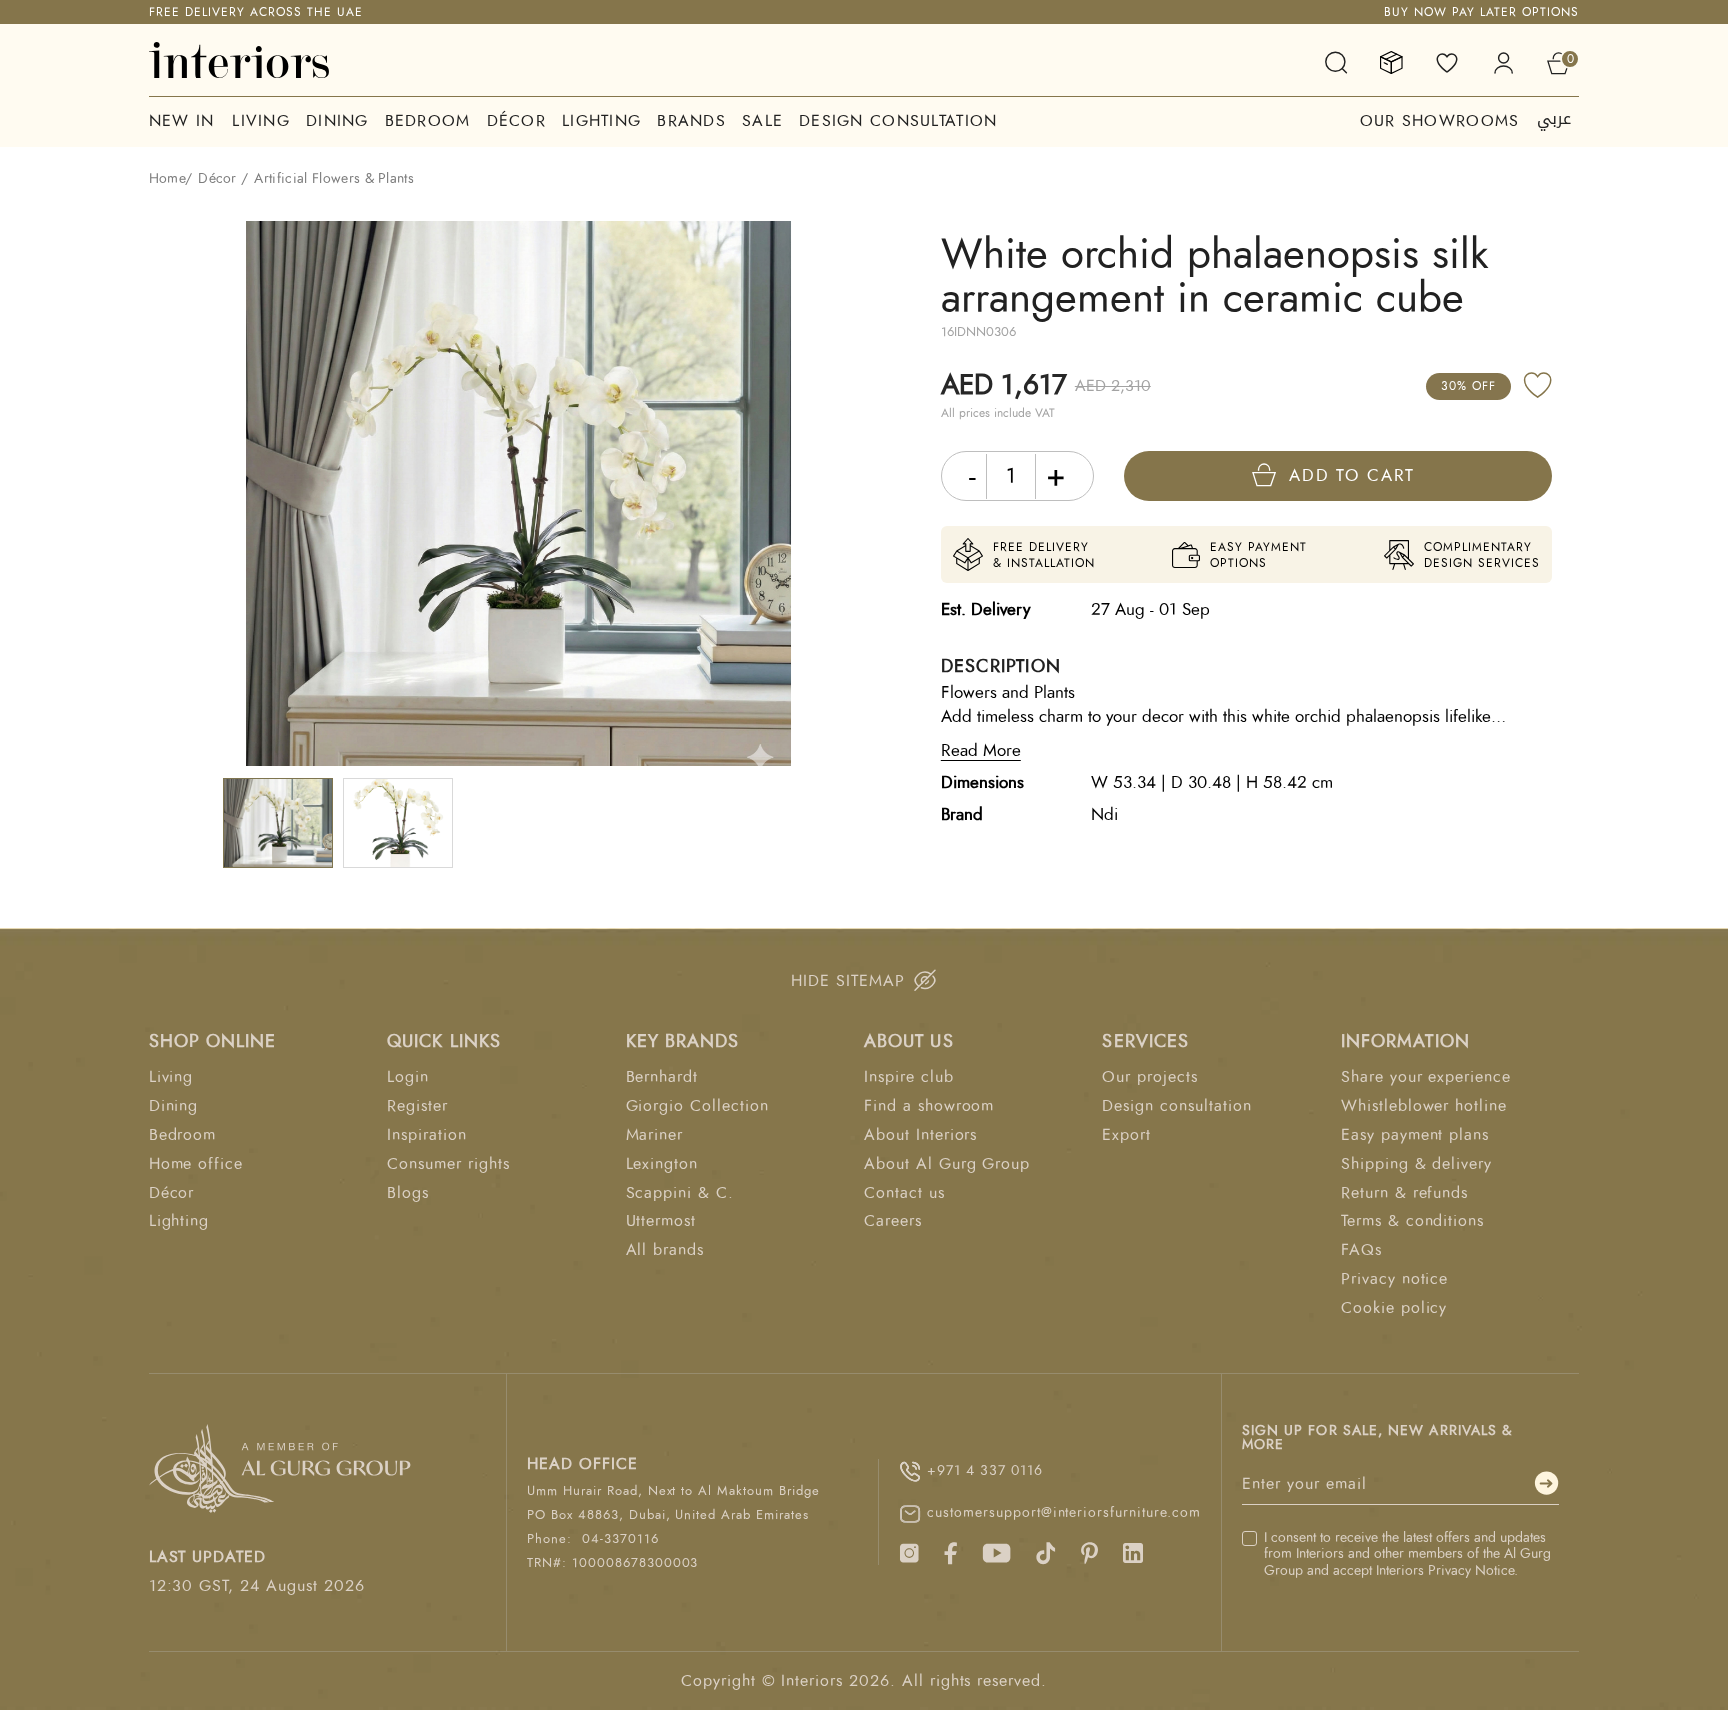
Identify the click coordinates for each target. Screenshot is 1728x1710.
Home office (196, 1164)
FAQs (1361, 1250)
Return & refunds (1404, 1193)
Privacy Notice (1471, 1571)
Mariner (655, 1135)
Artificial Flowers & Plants (334, 179)
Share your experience (1426, 1077)
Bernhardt (662, 1077)
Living (261, 121)
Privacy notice (1394, 1279)
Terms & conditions (1412, 1221)
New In (182, 121)
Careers (893, 1221)
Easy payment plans (1415, 1135)
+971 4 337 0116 (984, 1471)
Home (167, 179)
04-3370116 (620, 1539)
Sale (762, 121)
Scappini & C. (680, 1193)
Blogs (408, 1193)
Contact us (904, 1193)
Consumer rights (448, 1164)
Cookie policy (1394, 1308)
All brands (665, 1250)
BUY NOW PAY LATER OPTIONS (1481, 12)
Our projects (1150, 1077)
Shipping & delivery (1416, 1164)
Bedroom (428, 121)
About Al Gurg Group (947, 1164)
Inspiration (427, 1135)
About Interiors (920, 1135)
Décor (516, 121)
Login (408, 1077)
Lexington (662, 1164)
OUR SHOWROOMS (1440, 121)
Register (417, 1106)
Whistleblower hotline (1424, 1106)
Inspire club (909, 1077)
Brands (691, 121)
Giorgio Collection (697, 1106)
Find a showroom (929, 1106)
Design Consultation (898, 121)
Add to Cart (1352, 475)
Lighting (601, 121)
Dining (337, 121)
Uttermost (661, 1221)
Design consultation (1176, 1106)
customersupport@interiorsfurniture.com (1063, 1513)
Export (1126, 1135)
